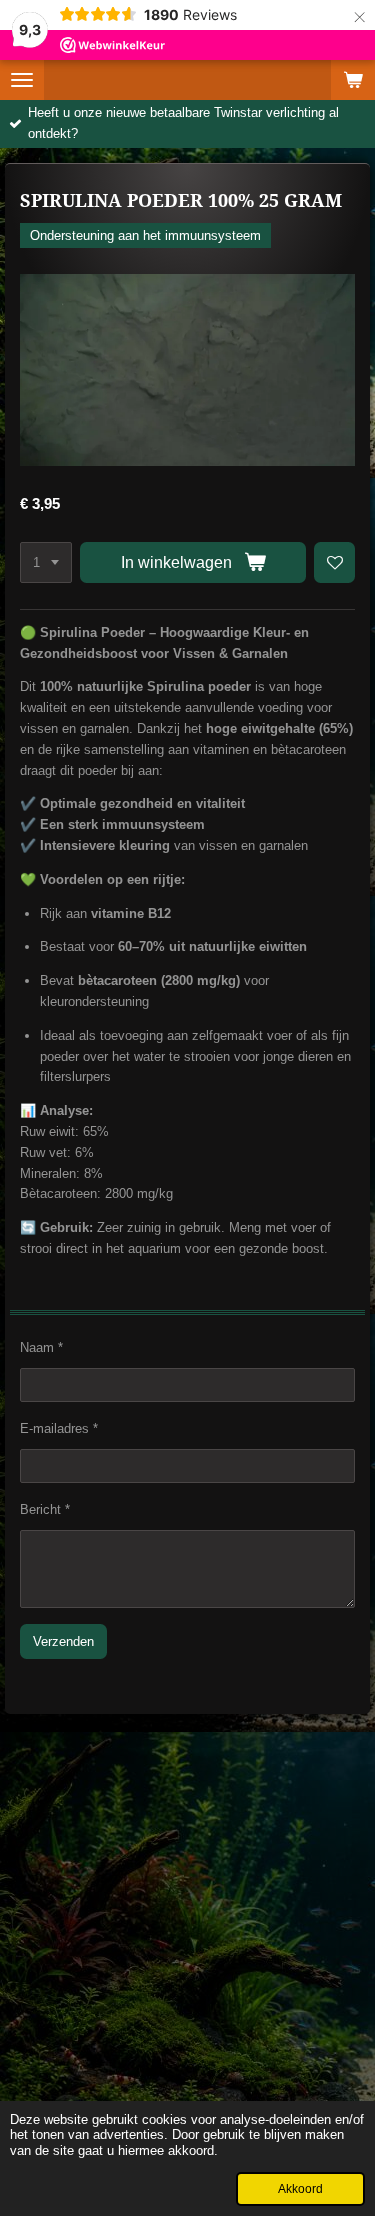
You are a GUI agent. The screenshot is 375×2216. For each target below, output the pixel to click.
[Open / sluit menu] (22, 80)
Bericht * (45, 1509)
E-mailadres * (59, 1428)
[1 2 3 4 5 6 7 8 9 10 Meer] (46, 562)
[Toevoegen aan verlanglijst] (334, 562)
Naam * (41, 1347)
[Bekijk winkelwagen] (353, 80)
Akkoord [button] (300, 2188)
